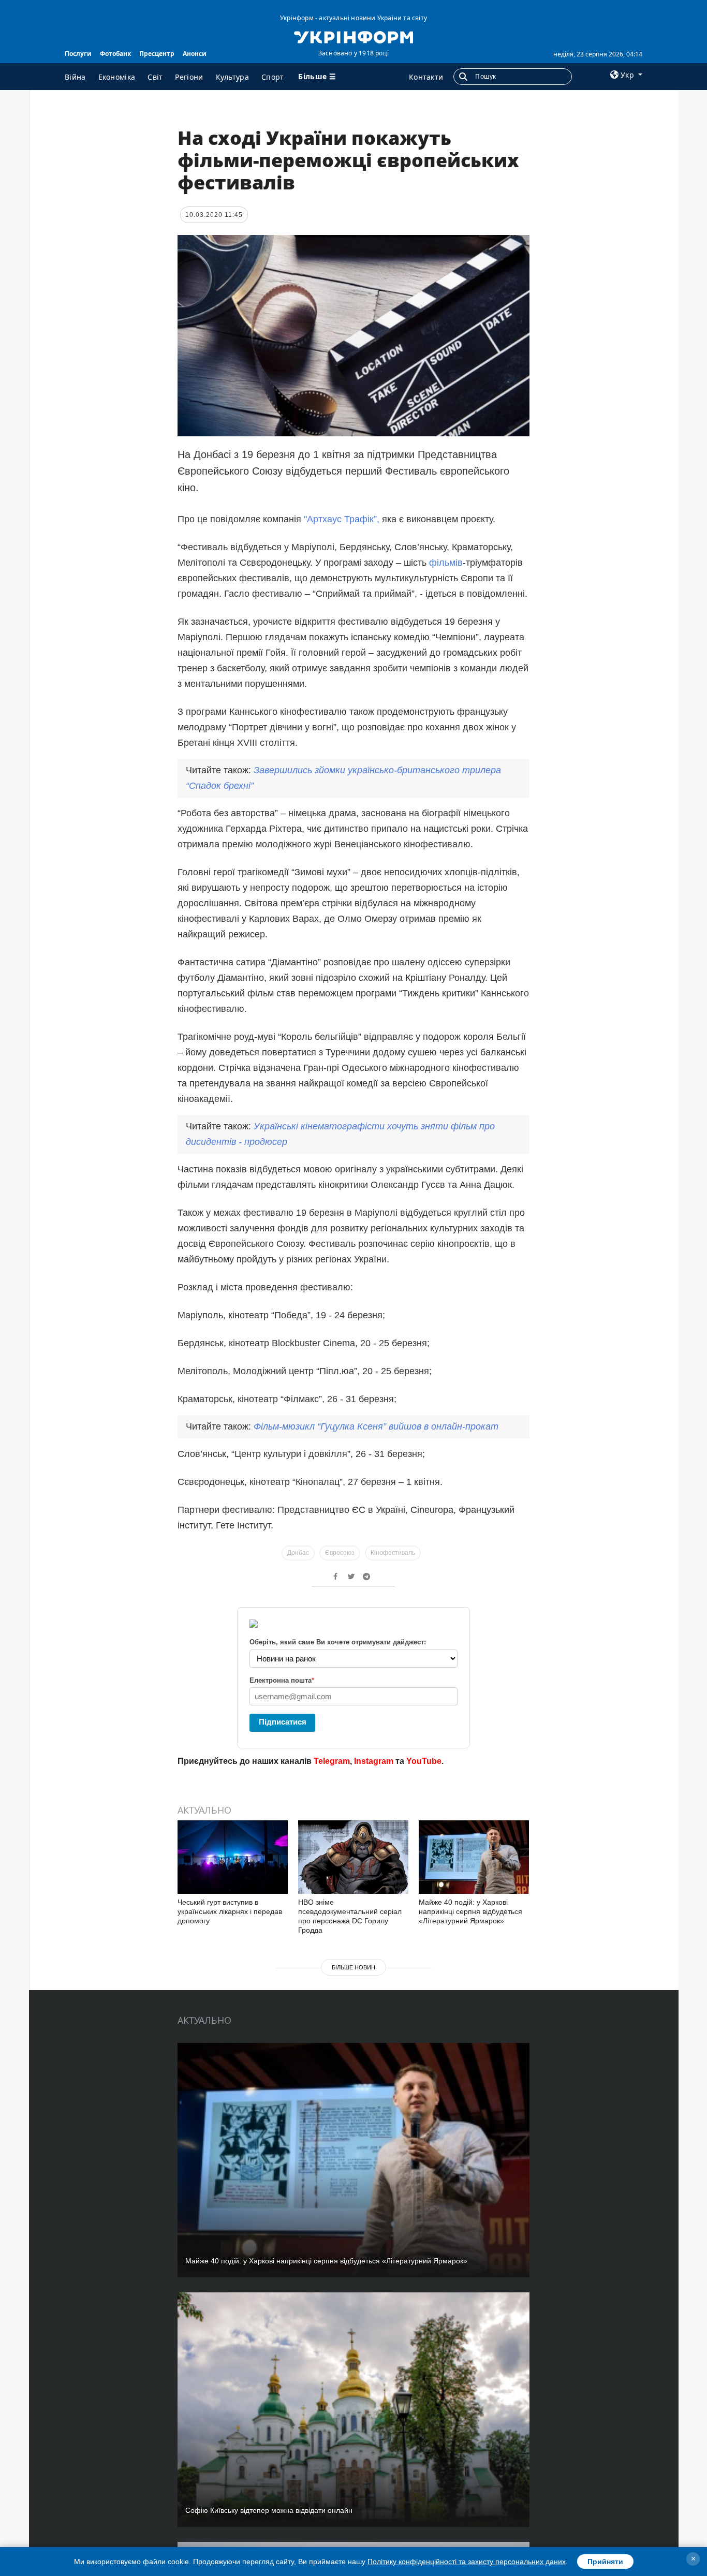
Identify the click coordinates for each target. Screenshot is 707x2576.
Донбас (298, 1553)
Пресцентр (157, 54)
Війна (75, 77)
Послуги (78, 54)
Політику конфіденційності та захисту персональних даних (467, 2562)
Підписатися (283, 1722)
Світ (155, 77)
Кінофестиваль (393, 1553)
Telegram (332, 1761)
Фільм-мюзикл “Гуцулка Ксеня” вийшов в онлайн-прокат (376, 1426)
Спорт (273, 77)
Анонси (195, 54)
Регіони (189, 77)
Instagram (374, 1761)
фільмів (446, 563)
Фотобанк (115, 54)
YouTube (424, 1761)
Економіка (117, 77)
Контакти (426, 77)
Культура (232, 77)
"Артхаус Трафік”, (340, 519)
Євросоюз (340, 1553)
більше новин (353, 1967)
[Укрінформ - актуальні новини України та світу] (353, 36)
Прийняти (605, 2562)
